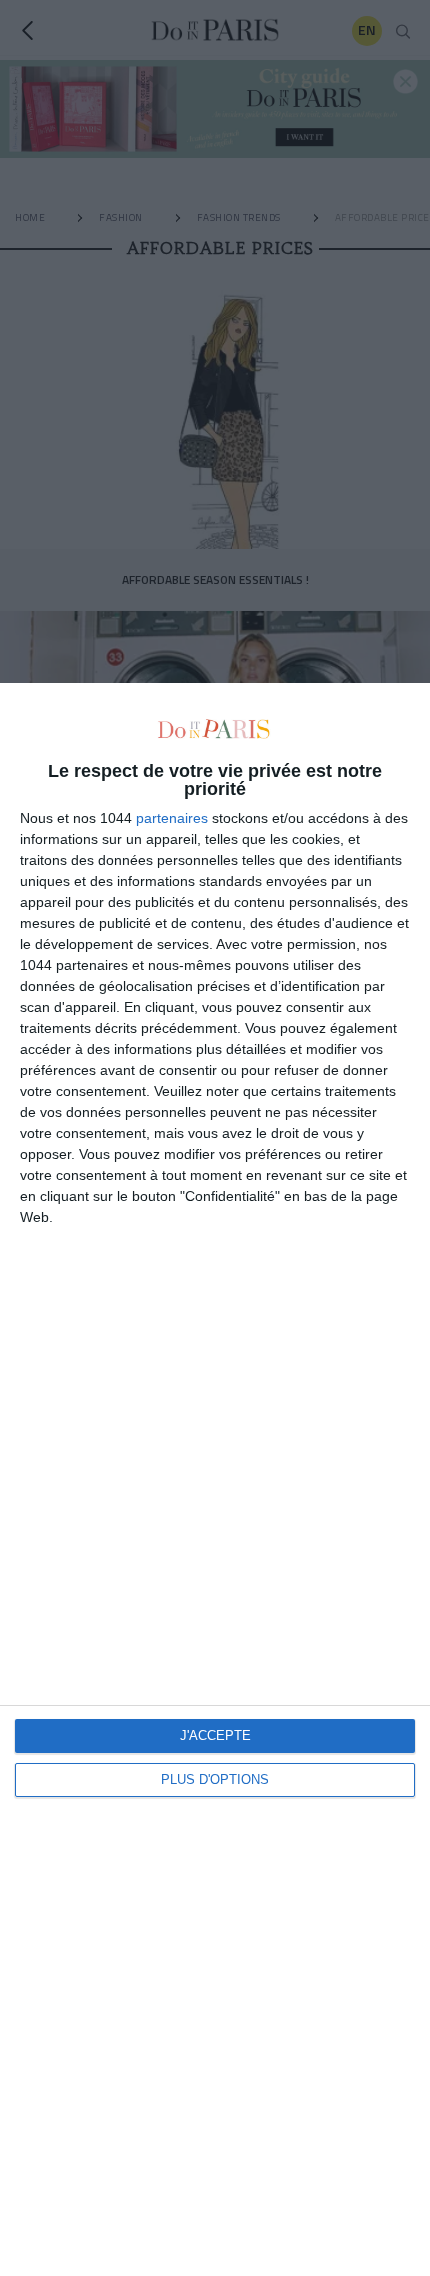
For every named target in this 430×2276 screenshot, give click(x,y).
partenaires (172, 818)
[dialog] (215, 1479)
